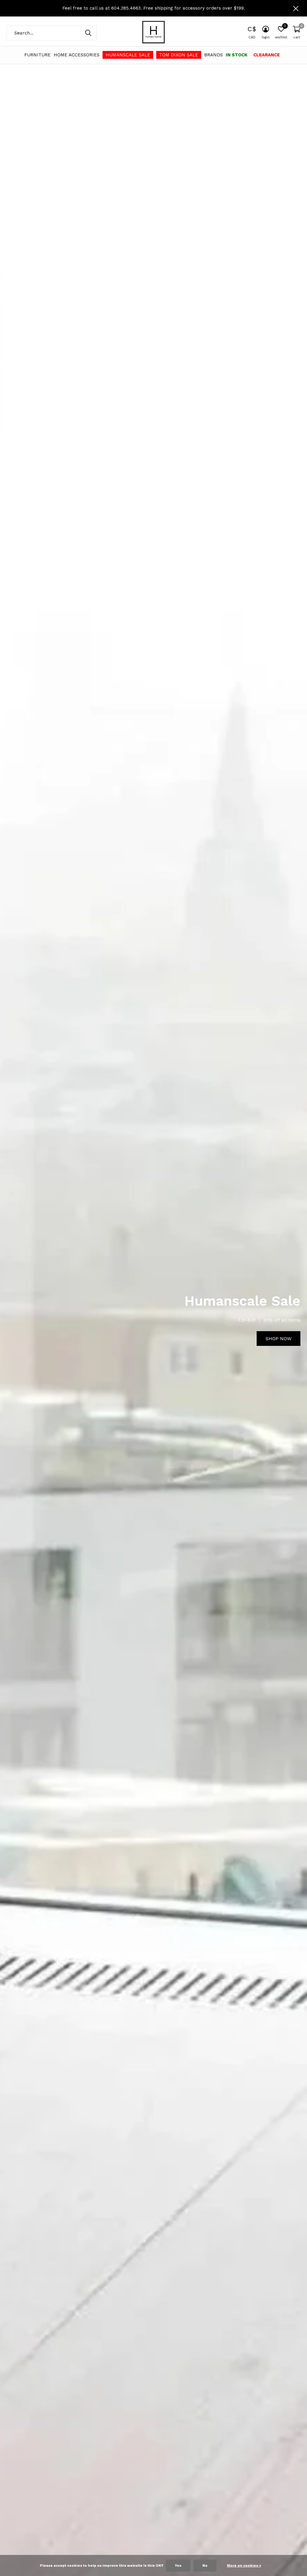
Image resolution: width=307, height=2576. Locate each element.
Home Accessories (77, 55)
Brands (213, 55)
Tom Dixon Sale (179, 55)
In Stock (237, 55)
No (205, 2566)
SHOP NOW (279, 1339)
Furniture (37, 55)
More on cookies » (244, 2566)
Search (88, 33)
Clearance (267, 55)
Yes (178, 2566)
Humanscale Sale (128, 55)
